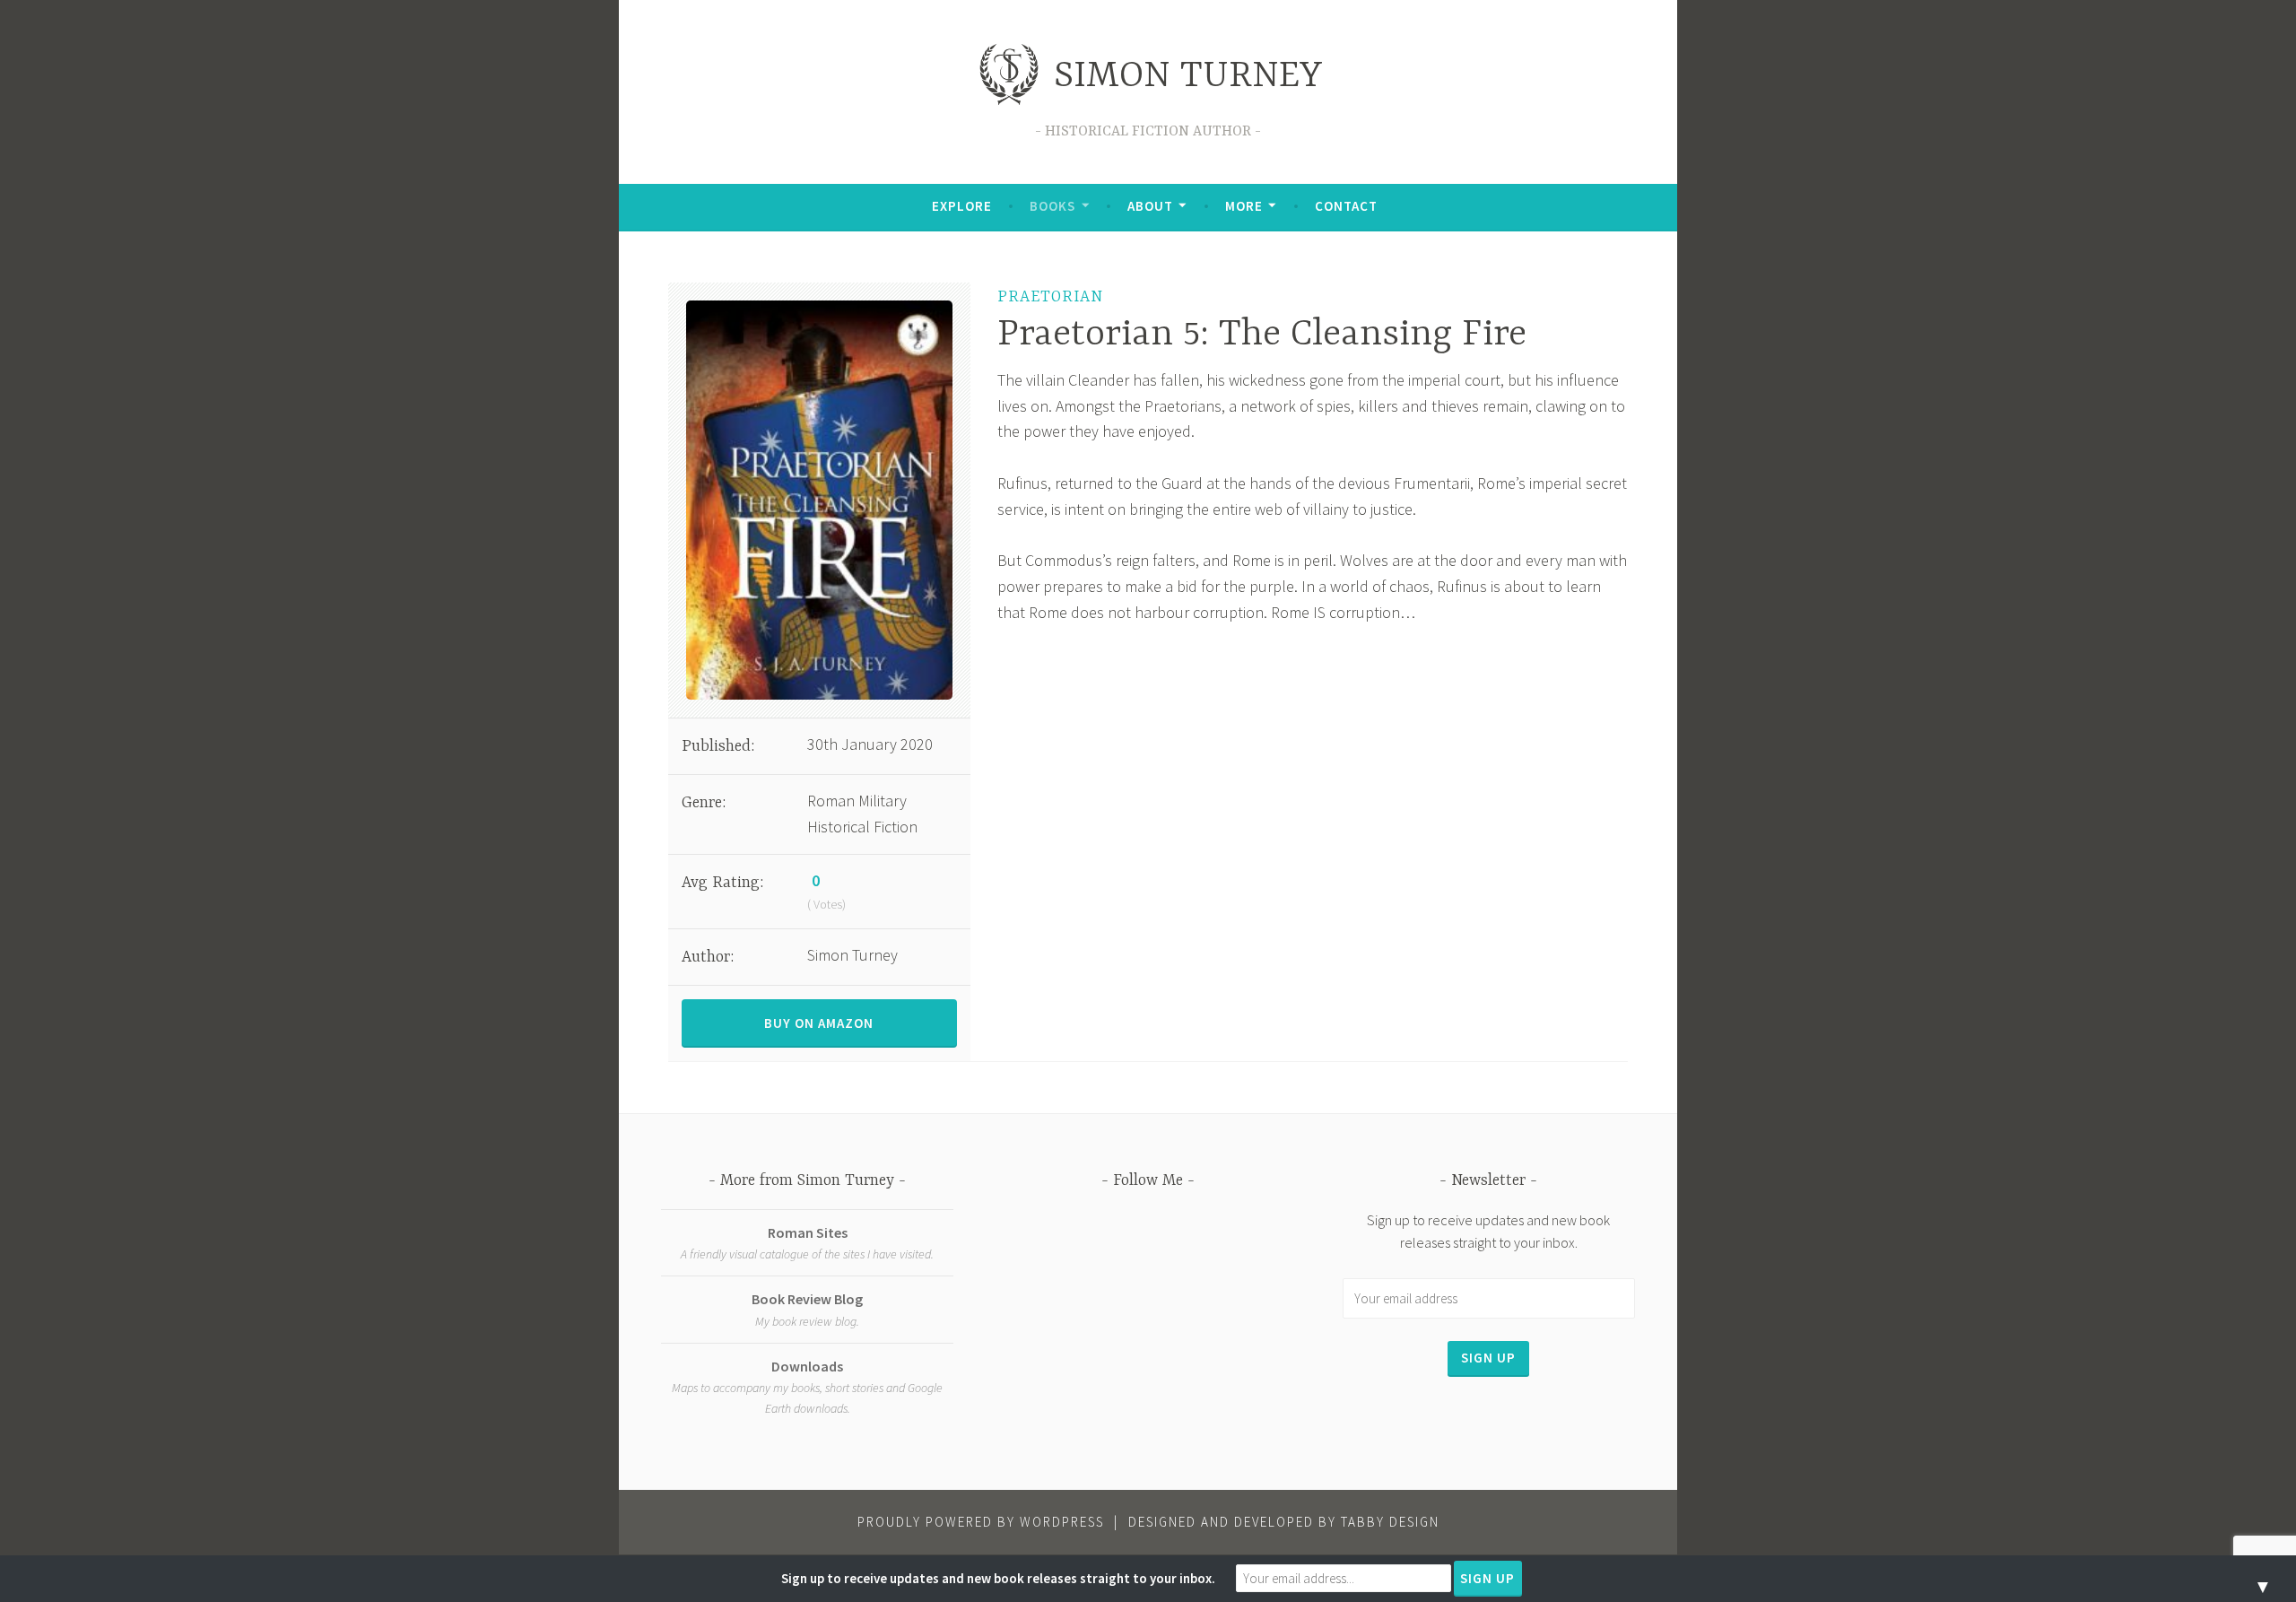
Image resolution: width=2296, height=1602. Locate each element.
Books (1052, 206)
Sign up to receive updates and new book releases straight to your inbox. (998, 1578)
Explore (962, 206)
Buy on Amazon (819, 1023)
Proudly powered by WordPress (981, 1522)
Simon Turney (1188, 77)
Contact (1346, 206)
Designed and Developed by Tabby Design (1284, 1522)
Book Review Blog (807, 1299)
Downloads (807, 1366)
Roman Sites (808, 1232)
